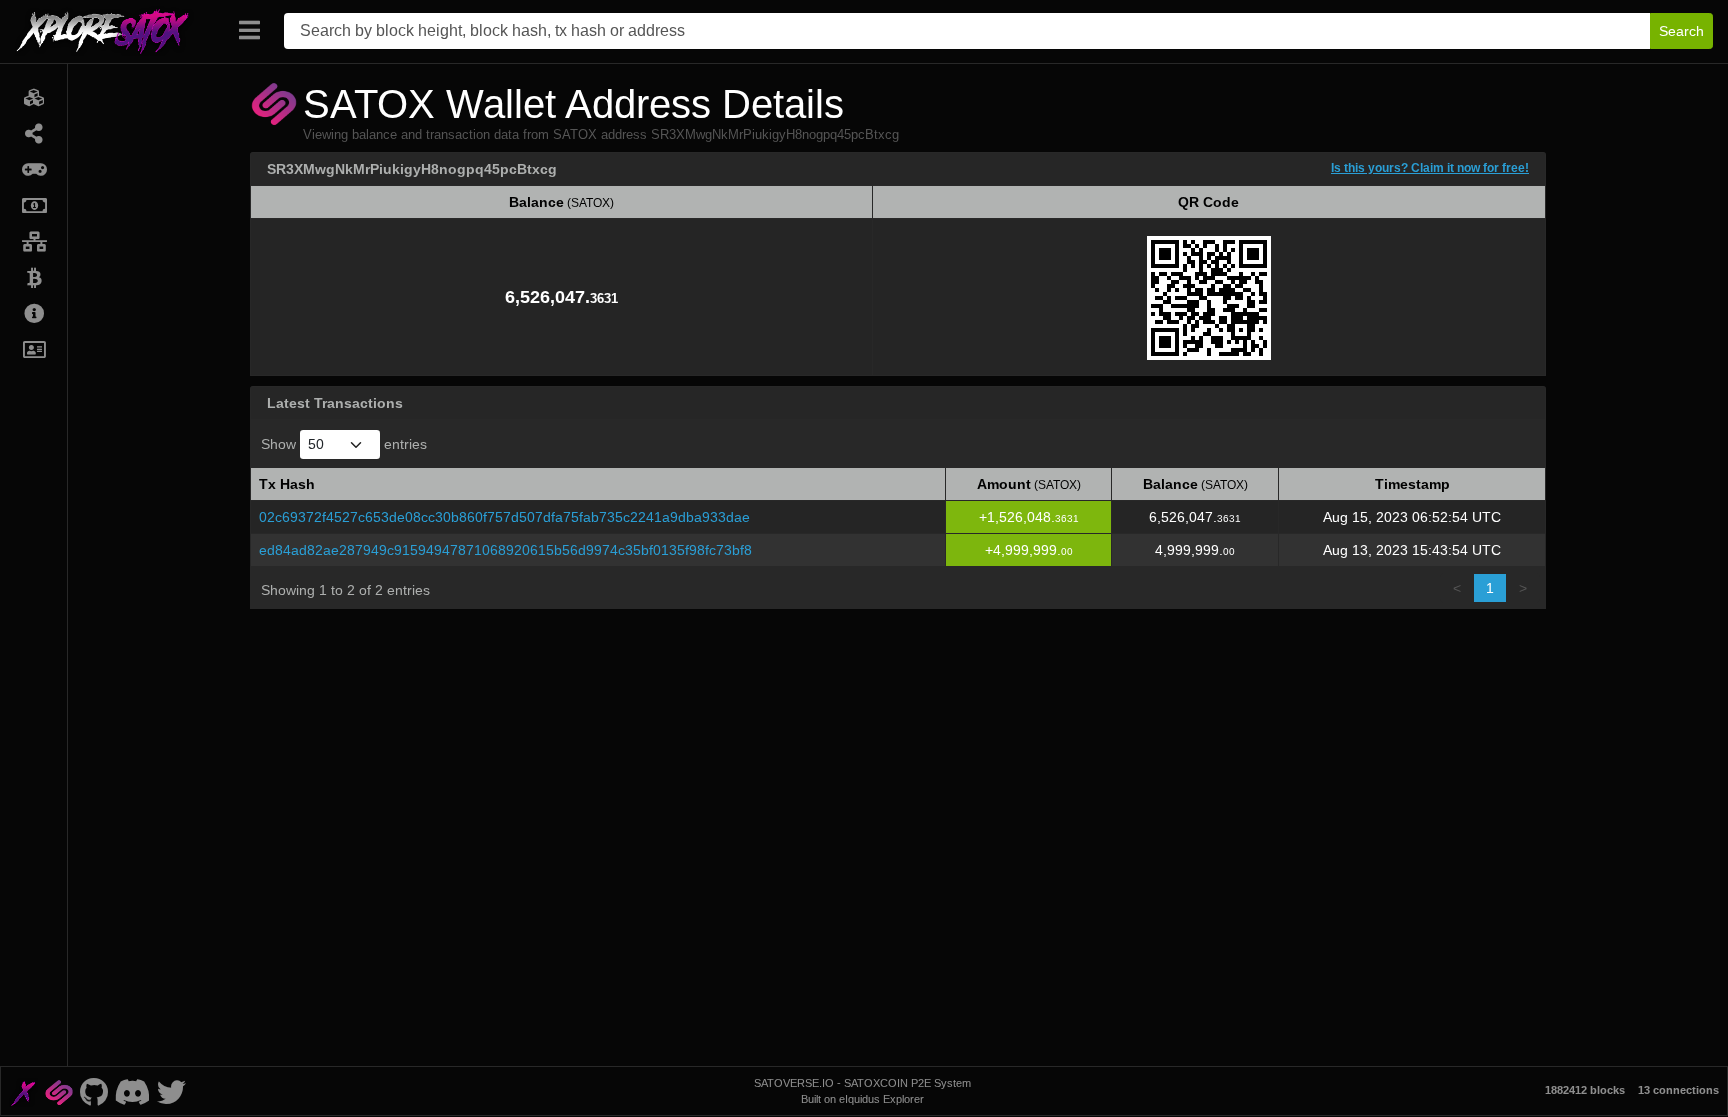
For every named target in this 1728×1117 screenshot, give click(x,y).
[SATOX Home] (114, 31)
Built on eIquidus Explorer (862, 1099)
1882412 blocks (1585, 1090)
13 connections (1678, 1090)
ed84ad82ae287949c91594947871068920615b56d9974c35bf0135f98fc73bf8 (505, 550)
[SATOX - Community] (132, 1091)
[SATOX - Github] (93, 1091)
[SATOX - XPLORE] (23, 1091)
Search (1681, 31)
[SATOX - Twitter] (171, 1091)
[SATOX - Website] (59, 1091)
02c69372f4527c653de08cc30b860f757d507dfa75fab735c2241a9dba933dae (504, 517)
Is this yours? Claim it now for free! (1430, 167)
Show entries (344, 444)
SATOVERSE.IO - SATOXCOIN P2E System (862, 1083)
